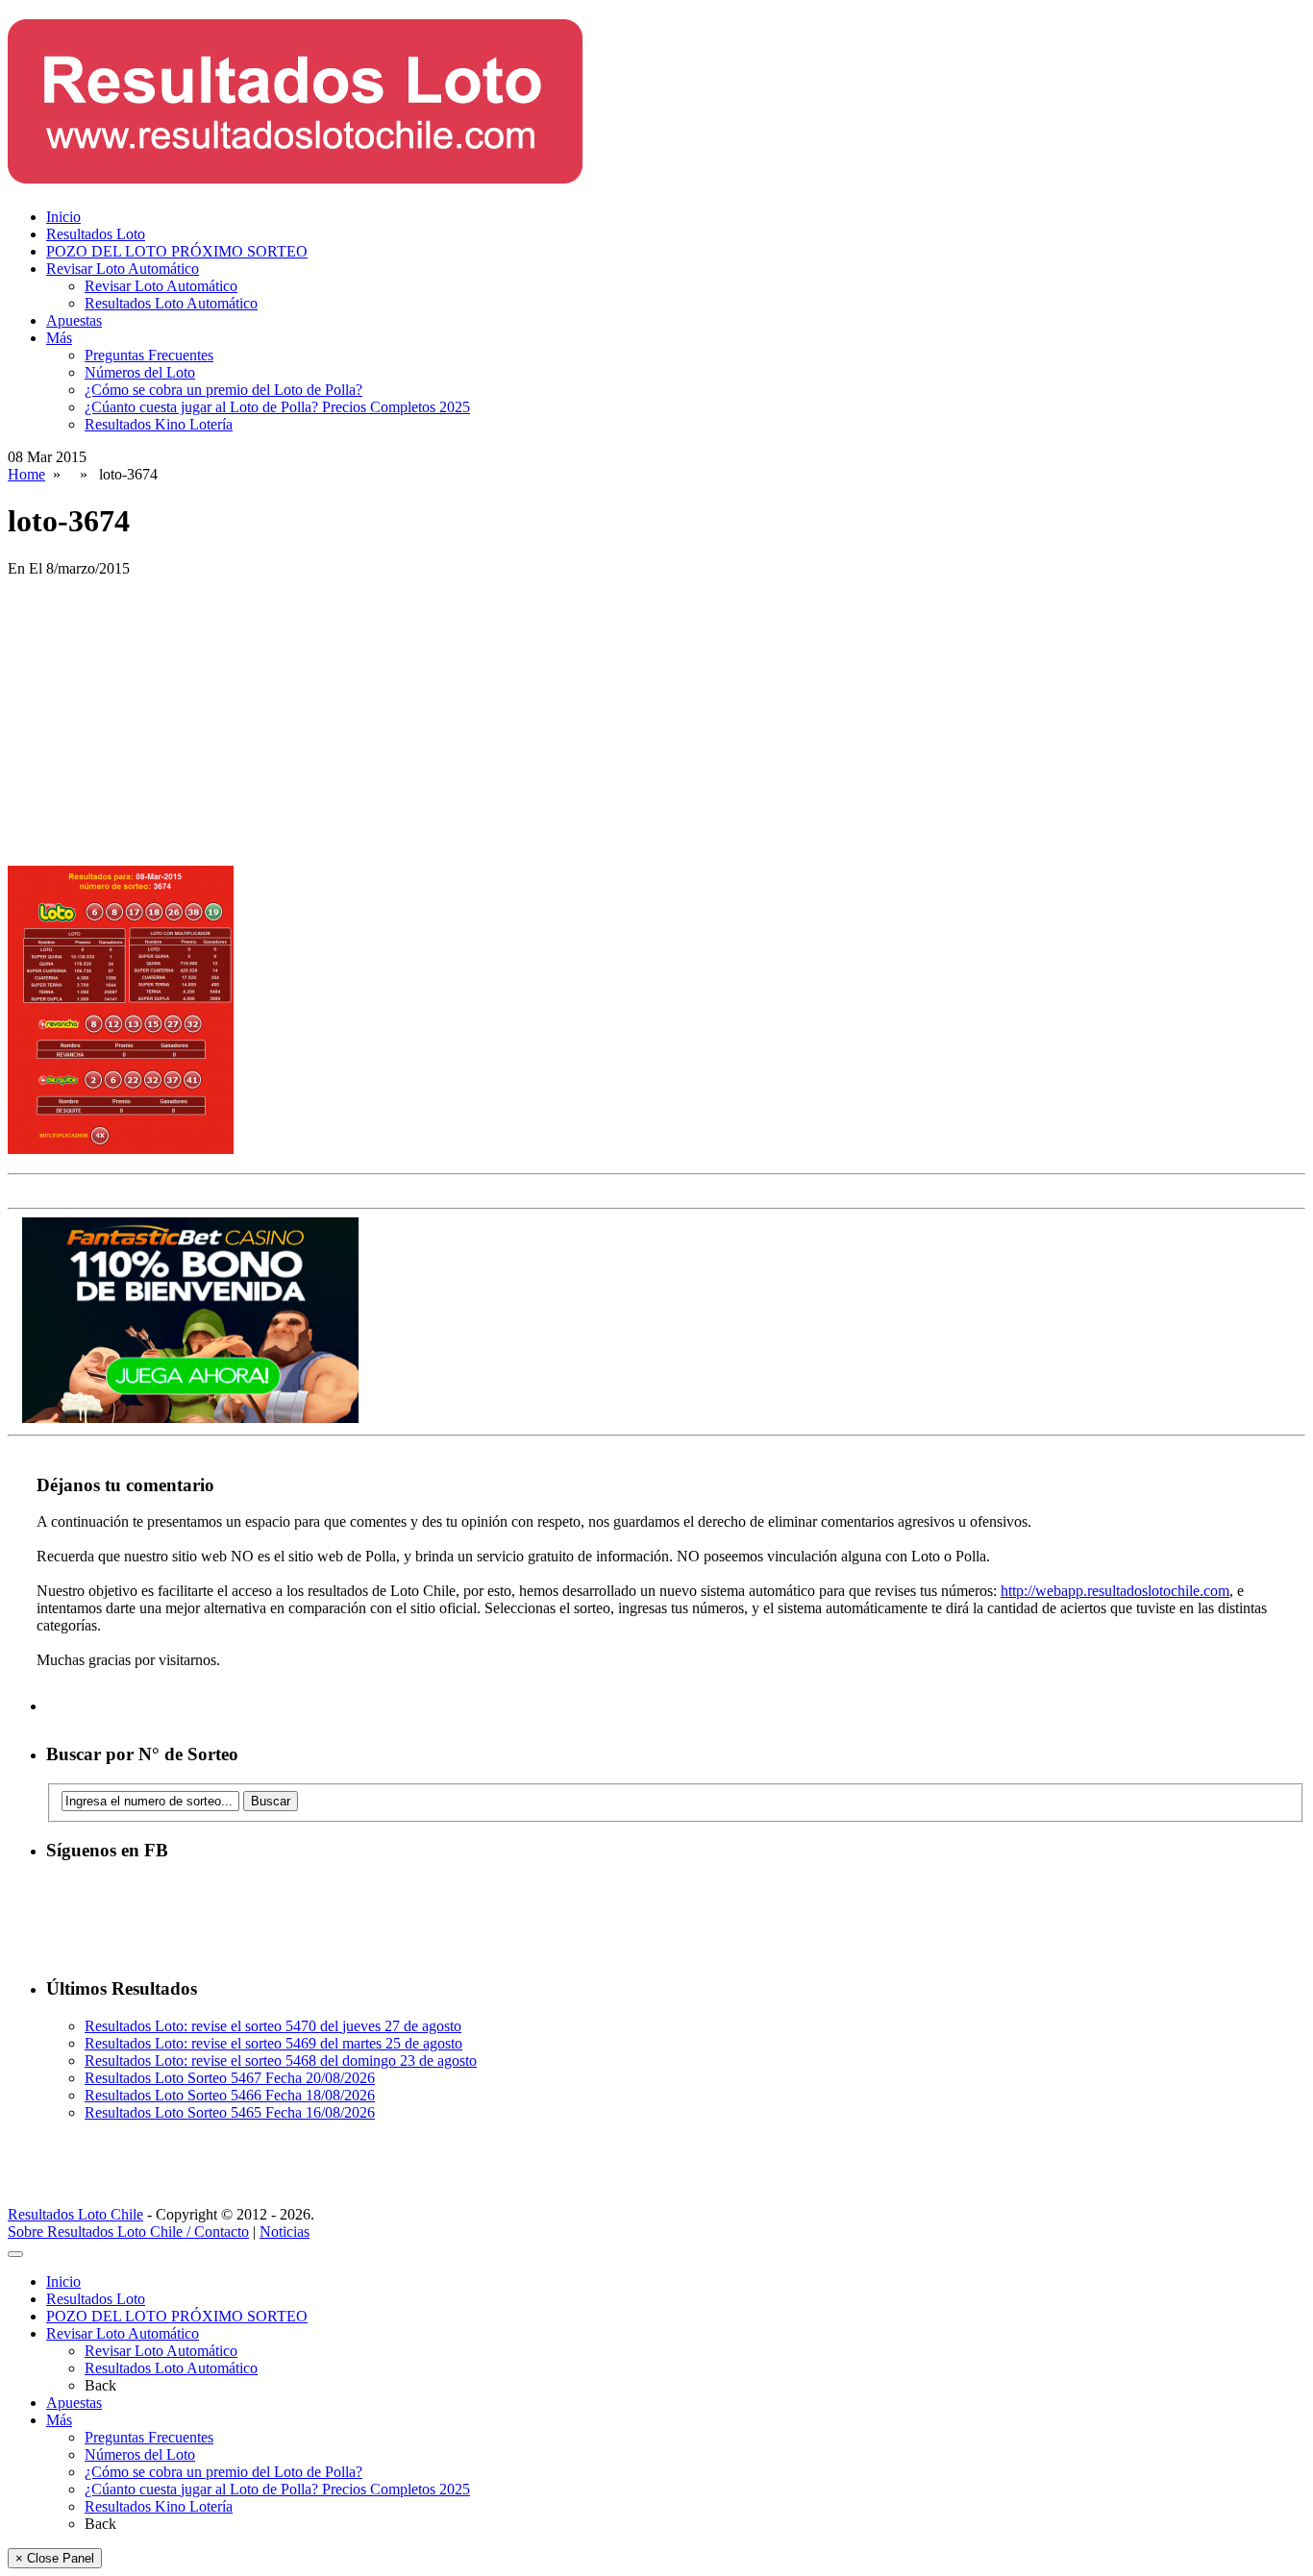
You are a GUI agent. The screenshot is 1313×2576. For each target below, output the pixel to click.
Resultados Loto (96, 234)
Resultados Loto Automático (171, 303)
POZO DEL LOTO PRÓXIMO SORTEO (177, 251)
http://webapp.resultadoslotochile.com (1115, 1591)
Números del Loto (140, 372)
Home (26, 474)
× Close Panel (55, 2558)
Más (59, 338)
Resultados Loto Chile (75, 2214)
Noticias (285, 2232)
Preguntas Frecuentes (149, 355)
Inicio (63, 217)
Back (100, 2385)
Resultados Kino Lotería (159, 424)
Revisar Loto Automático (123, 269)
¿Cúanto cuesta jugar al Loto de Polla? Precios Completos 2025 (277, 407)
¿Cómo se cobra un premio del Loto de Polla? (223, 390)
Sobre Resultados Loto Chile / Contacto (128, 2232)
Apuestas (74, 320)
